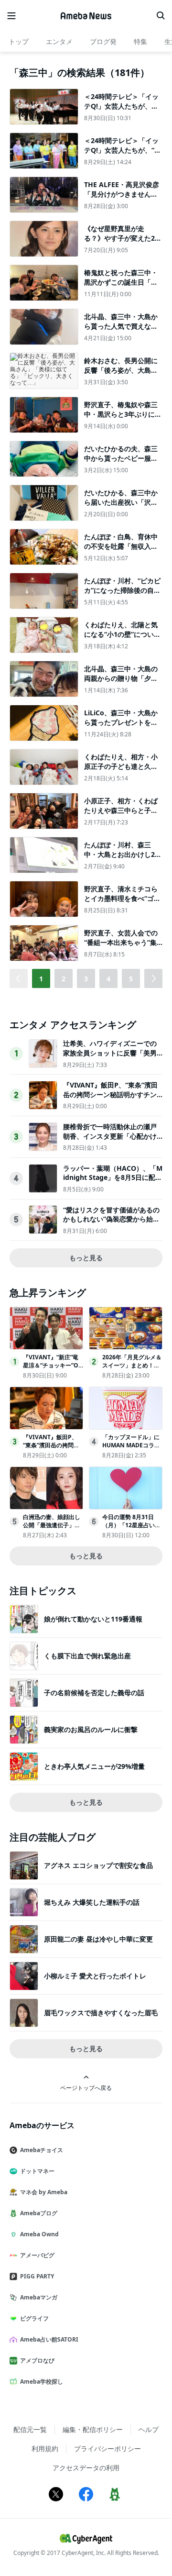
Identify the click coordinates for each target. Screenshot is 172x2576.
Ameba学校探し (42, 2382)
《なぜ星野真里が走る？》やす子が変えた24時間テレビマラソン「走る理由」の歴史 (121, 243)
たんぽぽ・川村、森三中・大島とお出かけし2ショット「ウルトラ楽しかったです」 (123, 859)
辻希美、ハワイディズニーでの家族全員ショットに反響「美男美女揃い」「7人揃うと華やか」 (112, 1053)
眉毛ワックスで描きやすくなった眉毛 (101, 2013)
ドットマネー (37, 2171)
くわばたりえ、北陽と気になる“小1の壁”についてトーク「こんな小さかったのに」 (122, 639)
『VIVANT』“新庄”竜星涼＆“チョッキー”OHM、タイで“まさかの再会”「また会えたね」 (53, 1369)
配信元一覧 (30, 2429)
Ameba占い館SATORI (49, 2339)
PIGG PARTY (37, 2276)
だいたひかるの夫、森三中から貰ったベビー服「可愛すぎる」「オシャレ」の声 (121, 463)
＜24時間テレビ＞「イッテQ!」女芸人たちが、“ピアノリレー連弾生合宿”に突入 (123, 155)
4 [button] (108, 979)
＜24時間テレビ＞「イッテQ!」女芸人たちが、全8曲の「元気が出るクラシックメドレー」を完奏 (123, 111)
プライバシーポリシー (107, 2448)
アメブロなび (37, 2360)
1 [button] (41, 979)
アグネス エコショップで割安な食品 (98, 1865)
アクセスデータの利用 (86, 2468)
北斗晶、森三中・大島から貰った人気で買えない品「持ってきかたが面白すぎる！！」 (121, 331)
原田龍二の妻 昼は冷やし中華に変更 (98, 1939)
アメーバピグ (37, 2255)
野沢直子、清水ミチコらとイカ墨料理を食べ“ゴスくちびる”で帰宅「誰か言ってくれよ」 (122, 903)
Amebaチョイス (42, 2150)
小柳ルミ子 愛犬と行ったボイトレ (95, 1976)
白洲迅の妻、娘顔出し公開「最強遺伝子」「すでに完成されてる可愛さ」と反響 (52, 1529)
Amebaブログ (39, 2213)
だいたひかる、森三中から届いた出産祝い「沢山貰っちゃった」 (121, 502)
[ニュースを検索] (161, 16)
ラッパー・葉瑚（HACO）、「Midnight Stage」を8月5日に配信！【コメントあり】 (113, 1177)
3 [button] (86, 979)
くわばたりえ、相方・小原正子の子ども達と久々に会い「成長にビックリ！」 (121, 771)
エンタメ (59, 41)
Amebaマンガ (39, 2297)
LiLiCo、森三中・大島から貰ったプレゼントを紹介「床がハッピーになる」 (121, 727)
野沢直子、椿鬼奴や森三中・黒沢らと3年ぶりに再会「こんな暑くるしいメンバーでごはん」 (123, 419)
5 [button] (131, 979)
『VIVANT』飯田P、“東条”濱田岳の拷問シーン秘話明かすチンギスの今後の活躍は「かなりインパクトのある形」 (110, 1099)
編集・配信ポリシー (93, 2429)
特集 (140, 41)
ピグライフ (34, 2318)
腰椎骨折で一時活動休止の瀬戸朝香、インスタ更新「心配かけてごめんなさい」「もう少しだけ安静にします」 (110, 1141)
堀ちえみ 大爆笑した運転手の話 (92, 1902)
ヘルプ (149, 2429)
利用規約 (45, 2448)
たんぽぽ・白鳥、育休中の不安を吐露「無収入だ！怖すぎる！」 (121, 546)
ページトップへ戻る (86, 2087)
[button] (153, 978)
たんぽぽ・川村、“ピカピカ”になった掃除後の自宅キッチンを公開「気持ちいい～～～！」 (122, 595)
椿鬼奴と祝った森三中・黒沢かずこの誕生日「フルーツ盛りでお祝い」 (121, 282)
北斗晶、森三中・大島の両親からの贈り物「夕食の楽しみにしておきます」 (121, 683)
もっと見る (86, 1258)
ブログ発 (103, 41)
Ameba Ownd (39, 2234)
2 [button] (64, 979)
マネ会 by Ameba (44, 2192)
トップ (19, 41)
